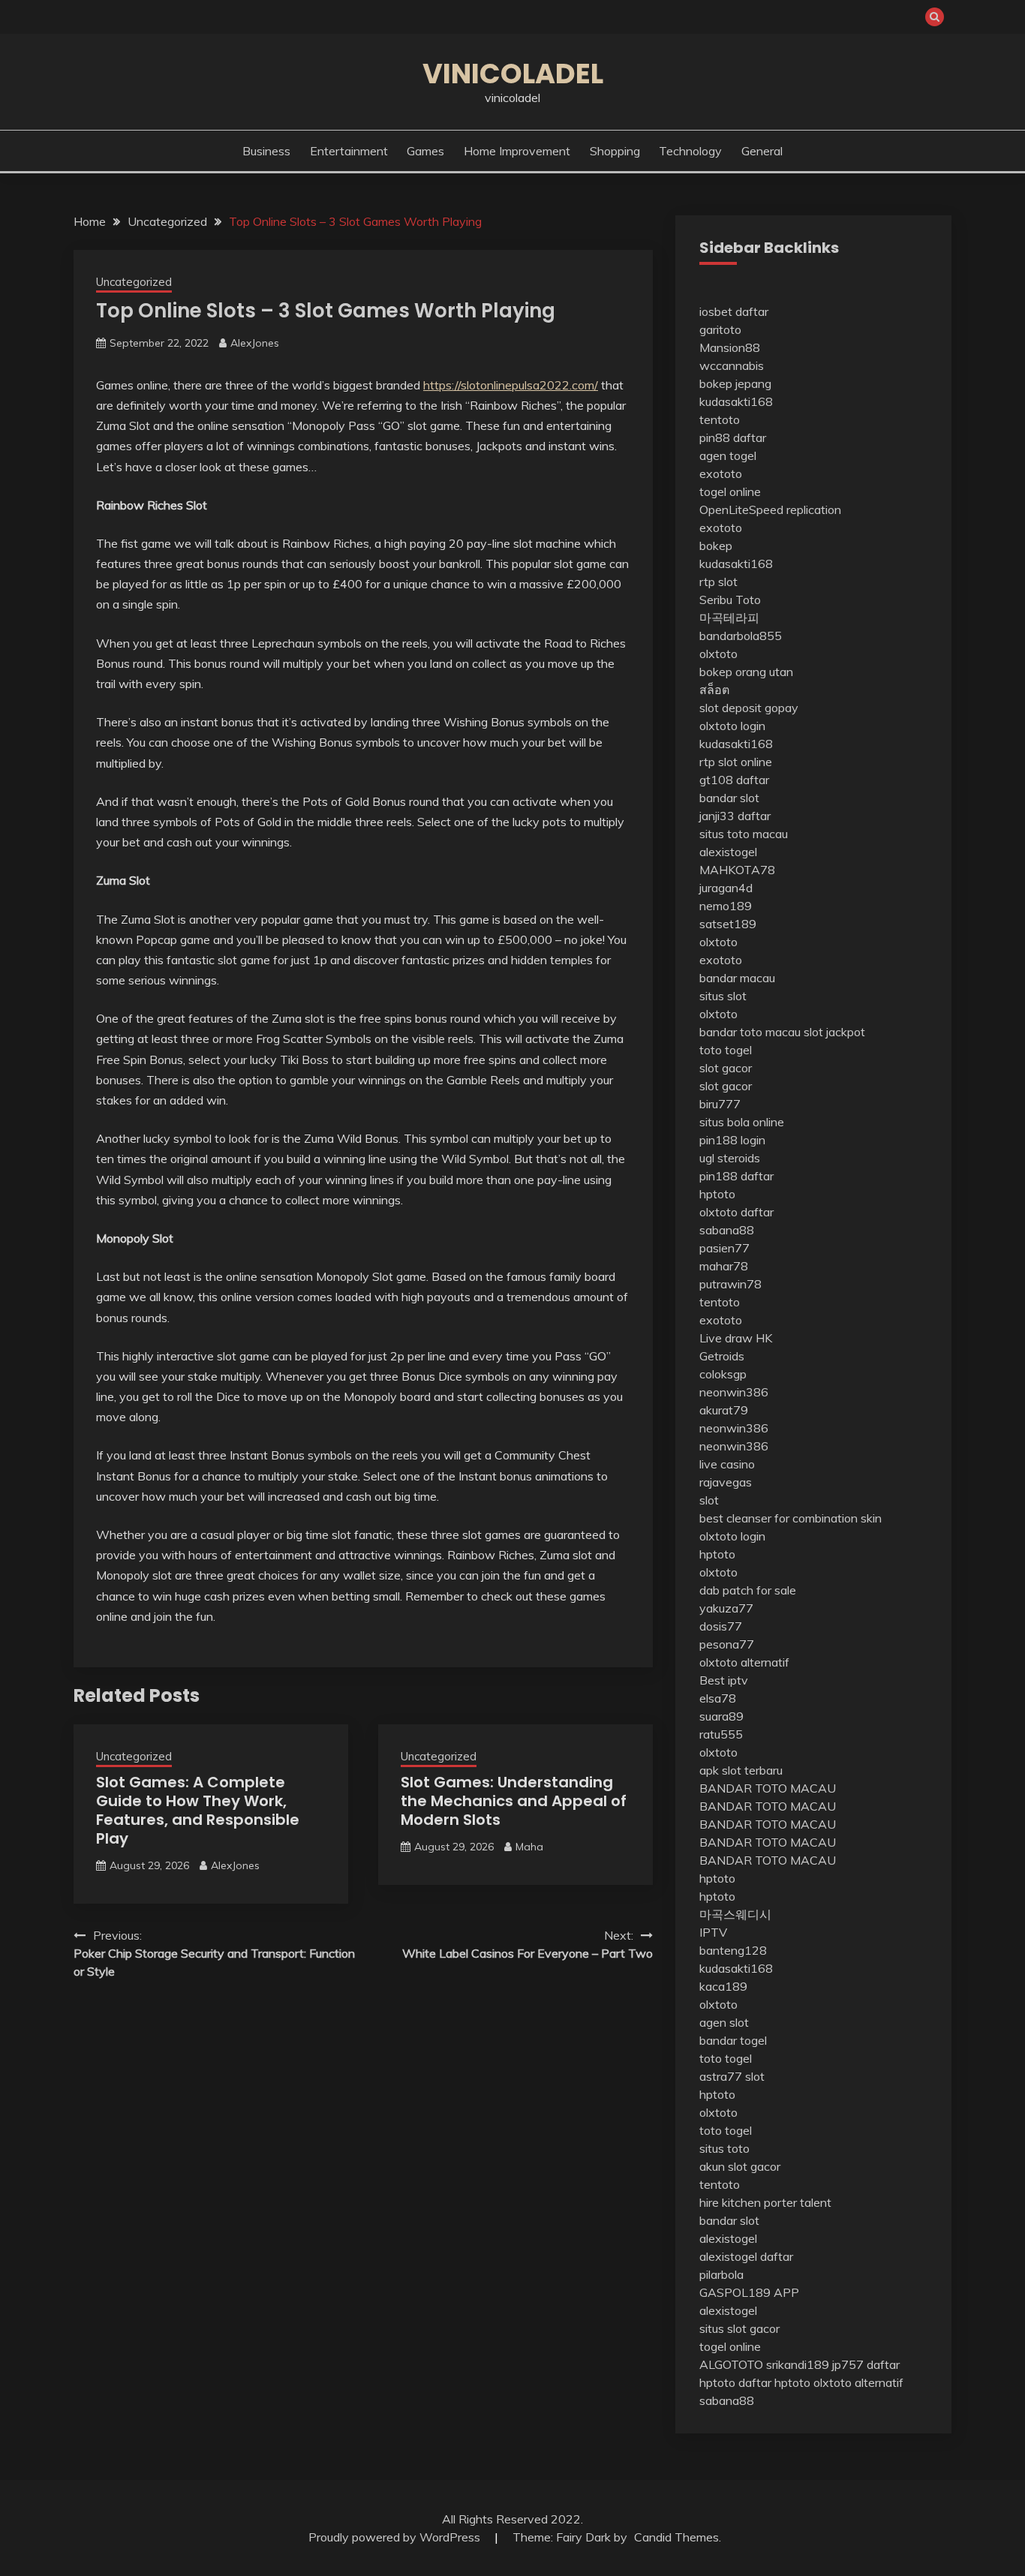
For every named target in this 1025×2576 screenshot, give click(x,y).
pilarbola (721, 2274)
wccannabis (732, 365)
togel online (730, 491)
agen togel (728, 455)
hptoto (717, 1194)
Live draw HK (736, 1338)
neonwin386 (734, 1392)
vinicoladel (513, 74)
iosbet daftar (734, 311)
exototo (721, 473)
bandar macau (737, 978)
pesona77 (727, 1644)
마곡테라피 (729, 618)
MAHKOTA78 (737, 870)
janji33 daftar (735, 816)
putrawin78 (730, 1284)
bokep (716, 546)
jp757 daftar (866, 2364)
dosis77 (721, 1626)
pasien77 (724, 1248)
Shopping (615, 151)
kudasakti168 (736, 401)
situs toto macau (744, 834)
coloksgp (723, 1374)
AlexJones (255, 343)
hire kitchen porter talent (765, 2202)
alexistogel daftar (746, 2256)
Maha (529, 1847)
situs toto (724, 2148)
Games (425, 151)
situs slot (723, 996)
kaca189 (723, 1986)
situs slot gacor (739, 2328)
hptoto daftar (735, 2382)
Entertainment (349, 151)
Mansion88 (730, 347)
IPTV (713, 1932)
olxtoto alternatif (744, 1662)
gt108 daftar (734, 780)
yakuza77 (726, 1608)
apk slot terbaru (741, 1770)
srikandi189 (798, 2364)
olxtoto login (732, 726)
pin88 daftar (733, 437)
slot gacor (726, 1068)
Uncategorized (134, 282)
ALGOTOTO (731, 2364)
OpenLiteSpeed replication (770, 509)
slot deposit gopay (749, 708)
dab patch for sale (748, 1590)
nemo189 (726, 906)
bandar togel (733, 2040)
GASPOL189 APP (749, 2292)
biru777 (720, 1104)
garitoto (720, 329)
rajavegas (726, 1482)
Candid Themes (676, 2537)
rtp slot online (736, 762)
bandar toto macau (750, 1032)
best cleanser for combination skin (791, 1518)
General (762, 151)
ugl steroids (730, 1158)
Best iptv (724, 1680)
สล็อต (714, 690)
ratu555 (721, 1734)
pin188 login (732, 1140)
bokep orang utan (746, 672)
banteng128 (733, 1950)
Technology (690, 151)
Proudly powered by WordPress (396, 2537)
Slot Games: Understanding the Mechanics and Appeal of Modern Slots (514, 1801)
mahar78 (724, 1266)
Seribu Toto (730, 600)
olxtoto (718, 654)
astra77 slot (732, 2076)
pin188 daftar (736, 1176)
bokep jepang (735, 383)
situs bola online (742, 1122)
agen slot (724, 2022)
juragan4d (726, 888)
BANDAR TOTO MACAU (768, 1788)
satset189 (728, 924)
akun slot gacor (740, 2166)
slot (709, 1500)
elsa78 (718, 1698)
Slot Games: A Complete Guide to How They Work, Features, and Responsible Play (198, 1810)
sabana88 (727, 1230)
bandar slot (729, 798)
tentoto (720, 419)
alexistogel (728, 852)
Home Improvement (517, 151)
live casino (727, 1464)
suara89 (721, 1716)
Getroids (722, 1356)
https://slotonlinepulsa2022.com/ (511, 385)
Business (266, 151)
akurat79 (724, 1410)
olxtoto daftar (736, 1212)
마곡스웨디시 (735, 1914)
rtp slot (718, 582)
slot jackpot (834, 1032)
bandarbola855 (741, 636)
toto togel (726, 1050)
